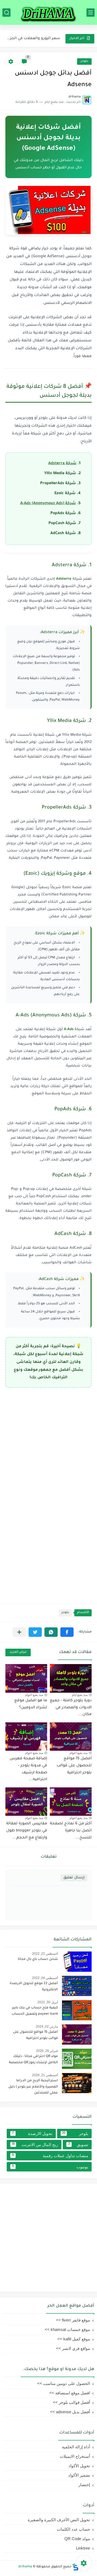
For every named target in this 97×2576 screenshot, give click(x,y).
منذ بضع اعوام (34, 1695)
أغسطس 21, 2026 (45, 2075)
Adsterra (64, 579)
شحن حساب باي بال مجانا (38, 1959)
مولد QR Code (77, 2539)
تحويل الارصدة (32, 2134)
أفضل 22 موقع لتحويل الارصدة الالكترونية (34, 1987)
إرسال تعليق (74, 1878)
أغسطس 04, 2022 (45, 1978)
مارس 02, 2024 (47, 2027)
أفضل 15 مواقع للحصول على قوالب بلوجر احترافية (74, 1766)
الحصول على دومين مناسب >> (64, 2383)
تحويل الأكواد (79, 2466)
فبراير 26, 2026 (47, 2051)
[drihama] (48, 12)
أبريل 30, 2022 (48, 2002)
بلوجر (84, 61)
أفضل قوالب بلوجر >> (71, 2402)
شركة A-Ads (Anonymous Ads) (48, 504)
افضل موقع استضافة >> (70, 2393)
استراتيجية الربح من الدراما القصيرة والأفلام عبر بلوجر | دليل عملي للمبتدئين (33, 2087)
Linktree (83, 2548)
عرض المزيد (18, 1652)
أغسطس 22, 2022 (45, 1954)
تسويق (78, 2145)
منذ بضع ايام (80, 1695)
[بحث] (6, 13)
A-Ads (69, 1029)
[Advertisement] (48, 1442)
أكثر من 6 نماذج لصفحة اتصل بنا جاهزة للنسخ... (71, 1831)
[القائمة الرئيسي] (91, 13)
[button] (67, 1632)
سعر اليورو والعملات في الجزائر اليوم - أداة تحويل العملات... (33, 38)
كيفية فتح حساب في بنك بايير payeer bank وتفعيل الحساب (35, 2011)
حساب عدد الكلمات (73, 2529)
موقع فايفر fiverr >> (73, 2320)
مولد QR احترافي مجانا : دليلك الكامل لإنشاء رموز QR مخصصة (33, 2059)
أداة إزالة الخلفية (76, 2447)
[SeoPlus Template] (75, 2567)
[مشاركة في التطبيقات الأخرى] (19, 1632)
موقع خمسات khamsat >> (67, 2329)
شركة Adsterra (62, 464)
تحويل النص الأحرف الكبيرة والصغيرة (59, 2520)
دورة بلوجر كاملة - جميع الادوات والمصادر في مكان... (71, 1708)
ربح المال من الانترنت (35, 2145)
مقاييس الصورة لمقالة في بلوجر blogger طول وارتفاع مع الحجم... (27, 1831)
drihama (25, 2567)
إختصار (84, 2485)
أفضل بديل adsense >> (70, 2412)
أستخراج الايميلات (75, 2456)
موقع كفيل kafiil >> (74, 2339)
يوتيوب (50, 2167)
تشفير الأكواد (79, 2475)
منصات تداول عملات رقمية (50, 2156)
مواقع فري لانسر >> (73, 2348)
